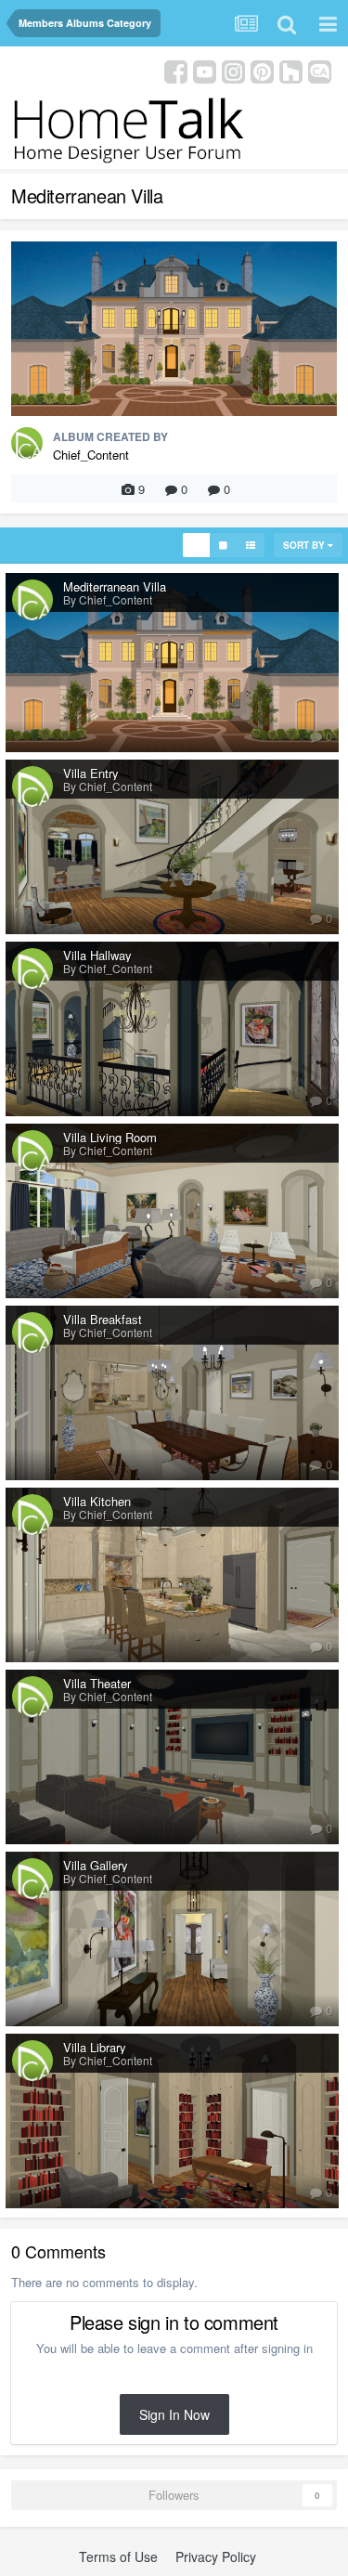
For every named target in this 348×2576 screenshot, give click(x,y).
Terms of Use (118, 2556)
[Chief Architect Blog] (320, 70)
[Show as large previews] (223, 545)
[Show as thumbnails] (196, 545)
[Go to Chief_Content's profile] (27, 443)
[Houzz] (291, 70)
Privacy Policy (216, 2556)
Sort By (305, 545)
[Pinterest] (262, 70)
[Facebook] (176, 70)
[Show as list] (251, 545)
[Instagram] (233, 70)
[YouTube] (205, 70)
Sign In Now (174, 2414)
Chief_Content (91, 455)
